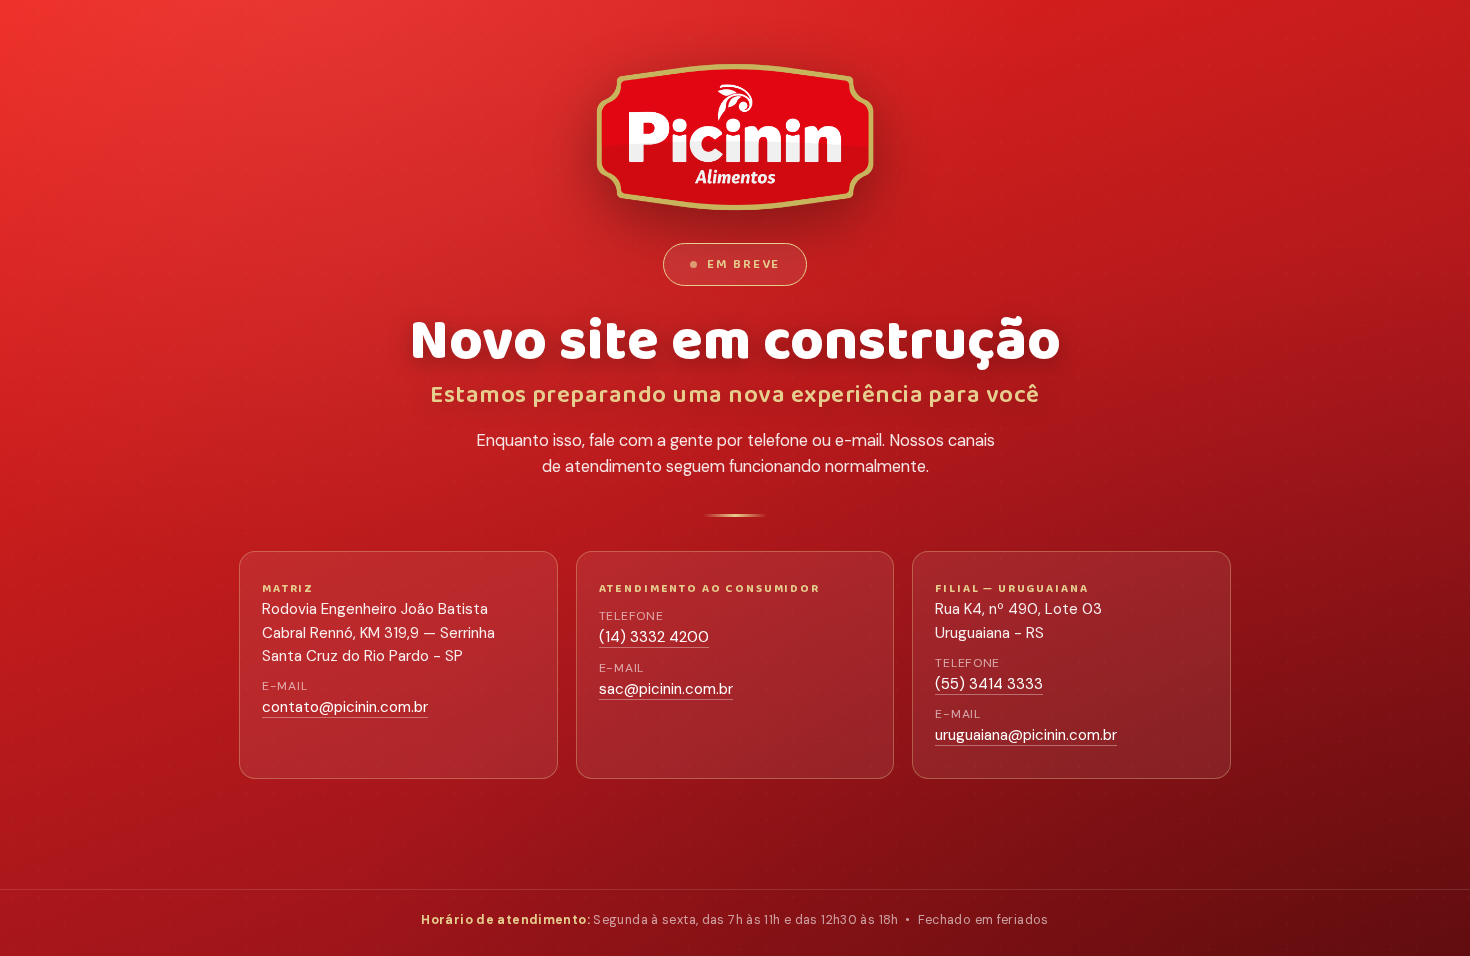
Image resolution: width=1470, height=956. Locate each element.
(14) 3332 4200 (654, 637)
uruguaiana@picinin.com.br (1026, 735)
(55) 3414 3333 (989, 684)
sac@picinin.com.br (666, 689)
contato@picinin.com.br (345, 707)
